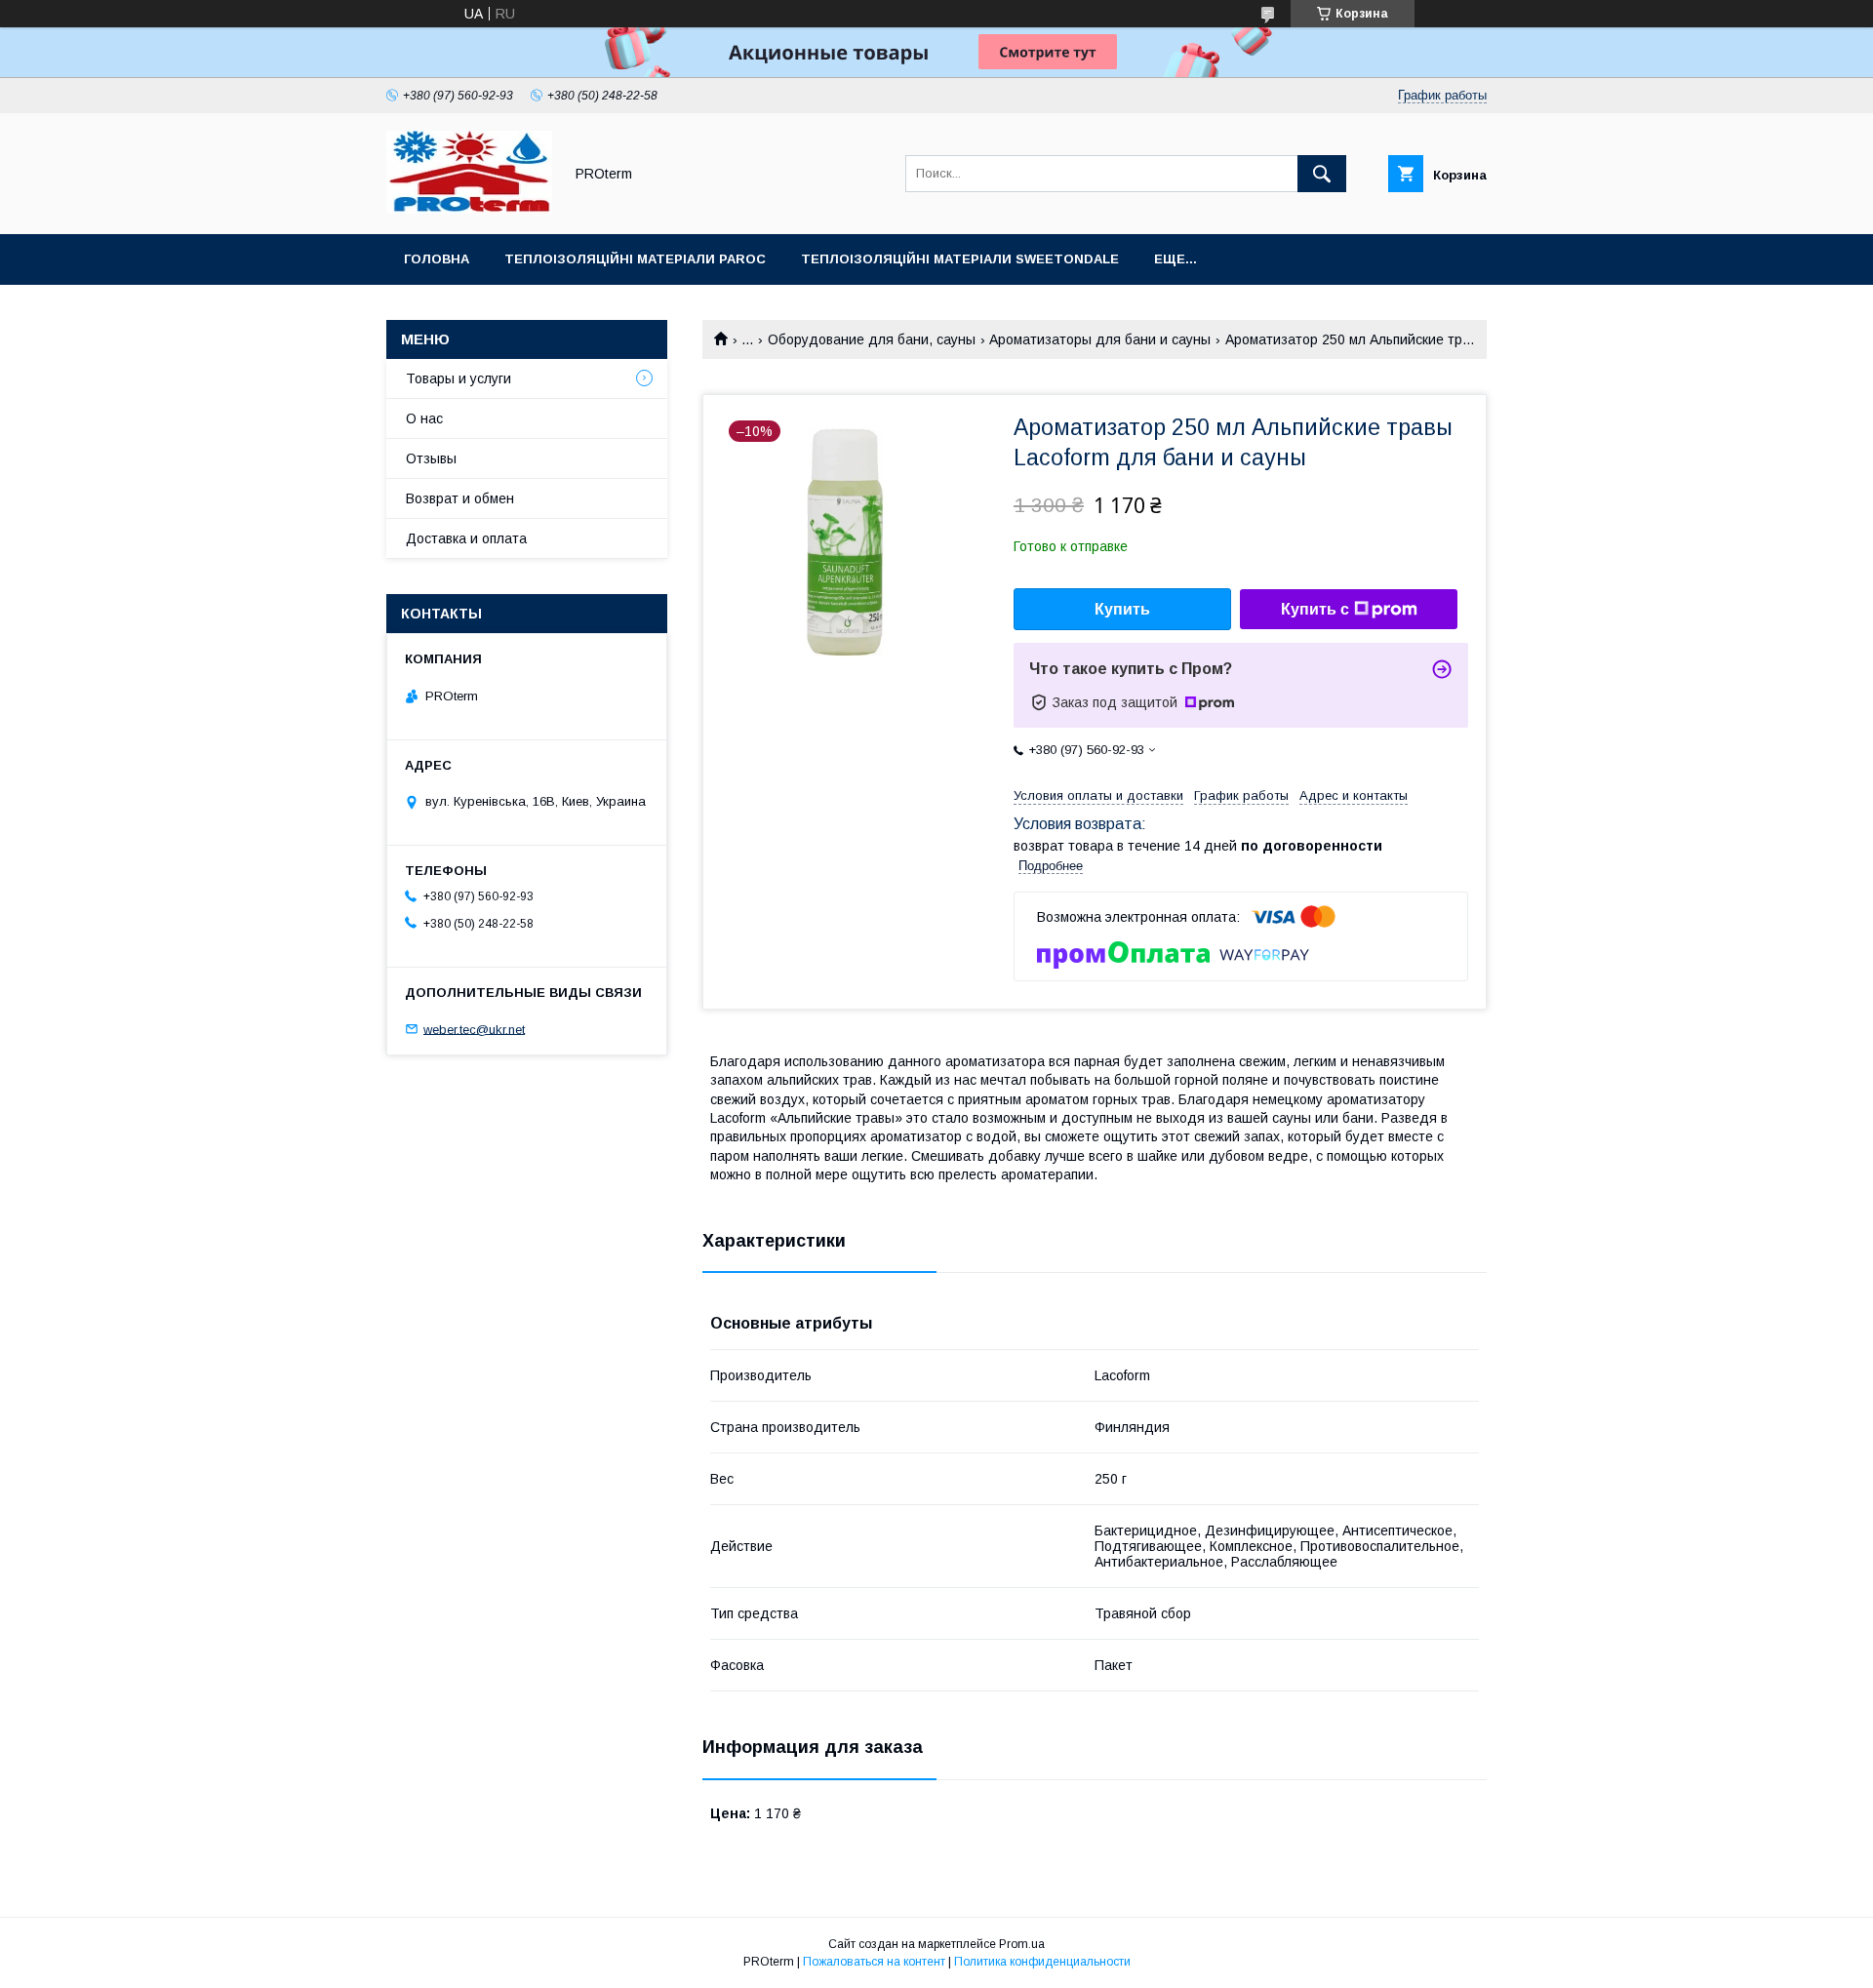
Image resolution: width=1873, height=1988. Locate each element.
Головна (437, 259)
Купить (1122, 609)
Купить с (1315, 609)
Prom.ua (1022, 1944)
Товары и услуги (458, 378)
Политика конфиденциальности (1042, 1962)
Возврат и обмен (460, 498)
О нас (424, 418)
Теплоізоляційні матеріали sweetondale (960, 259)
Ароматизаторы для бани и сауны (1100, 339)
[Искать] (1322, 174)
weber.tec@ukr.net (474, 1029)
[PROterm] (469, 209)
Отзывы (431, 458)
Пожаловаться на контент (874, 1962)
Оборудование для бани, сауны (872, 339)
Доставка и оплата (466, 538)
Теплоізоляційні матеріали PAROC (635, 259)
